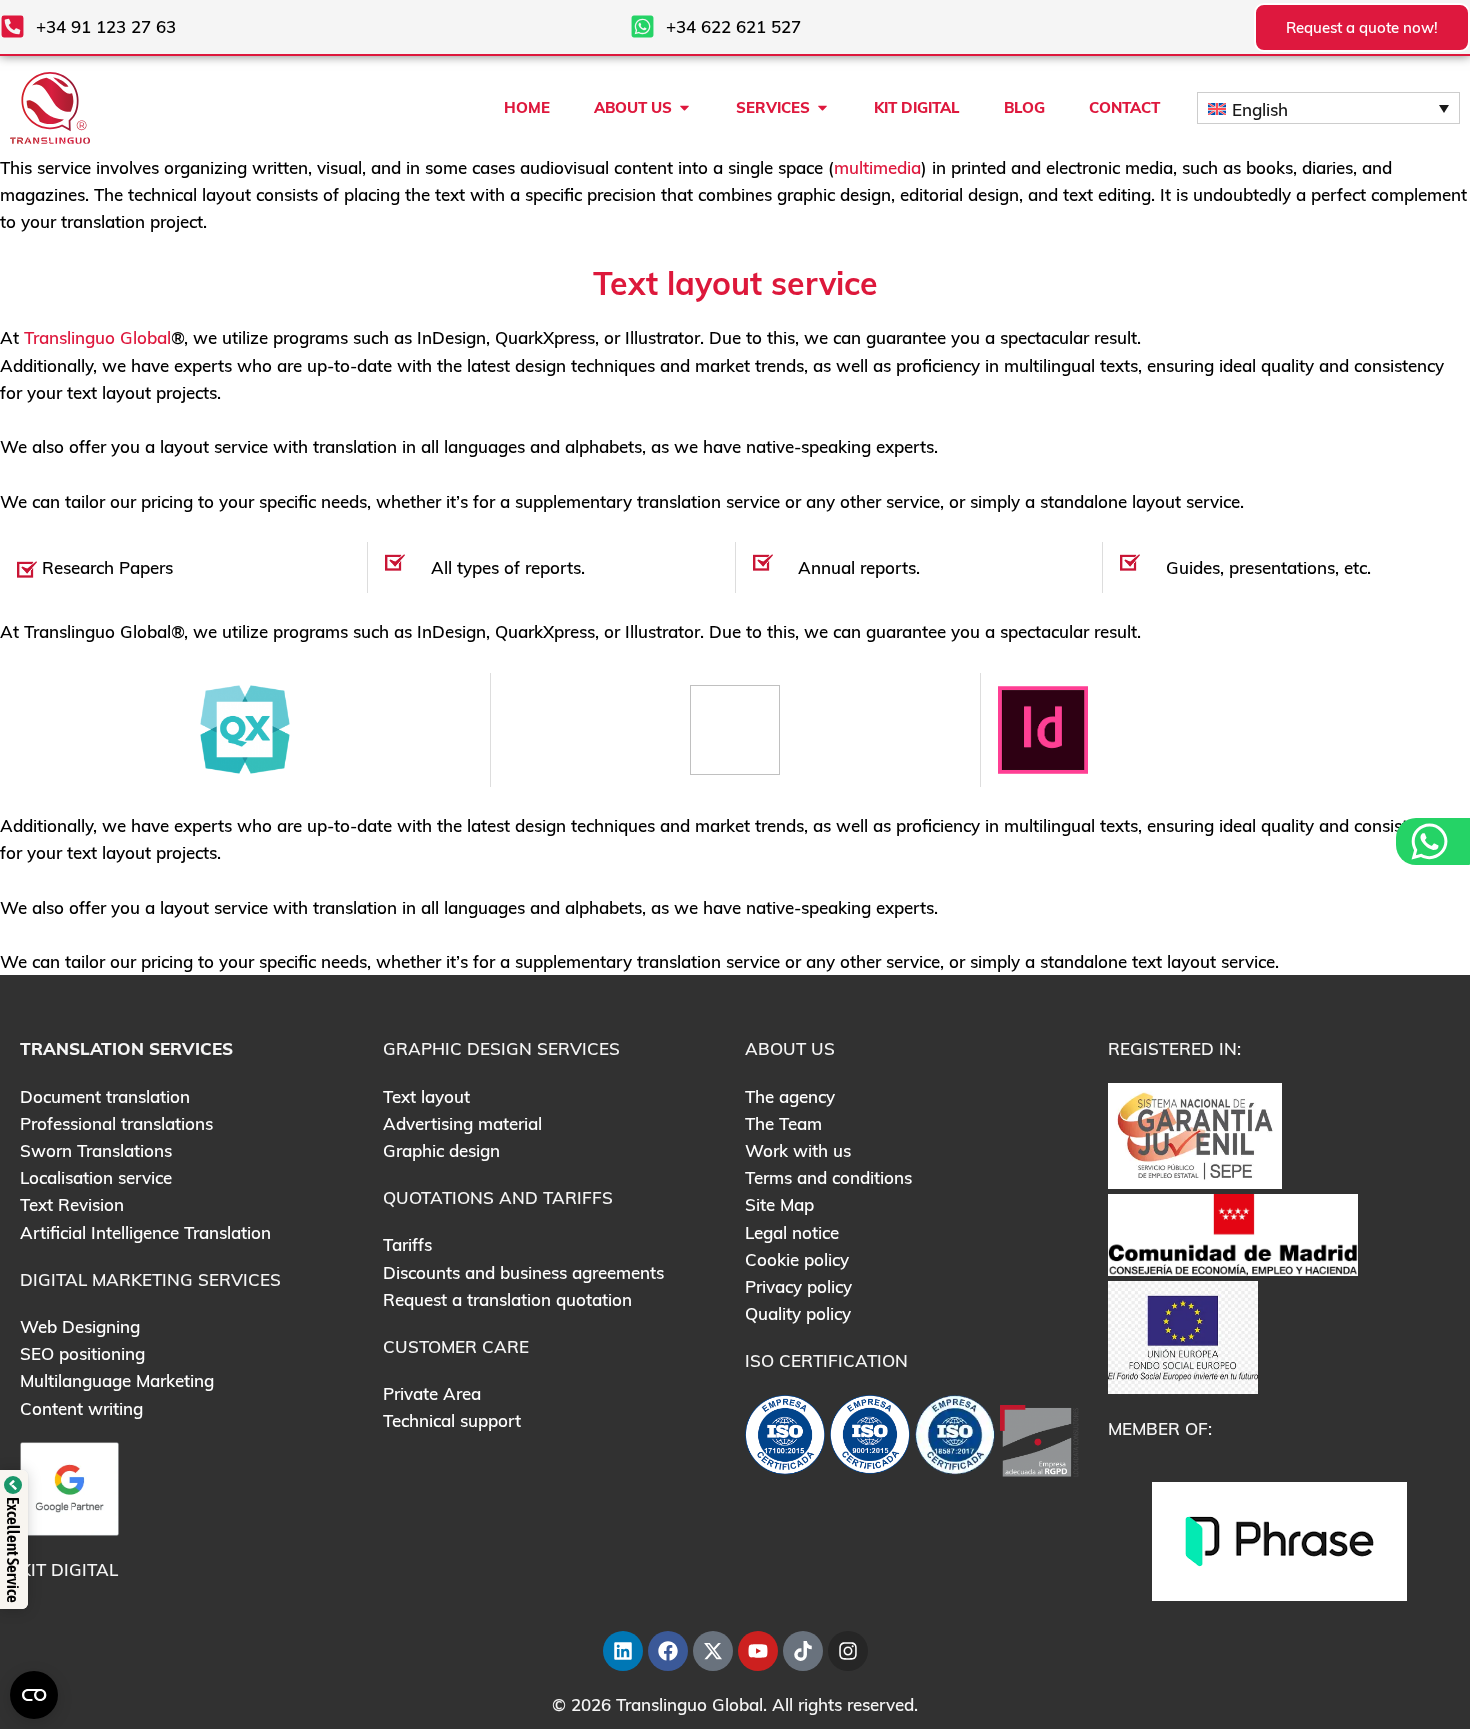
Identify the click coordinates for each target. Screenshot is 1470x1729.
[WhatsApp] (1432, 841)
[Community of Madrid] (1233, 1233)
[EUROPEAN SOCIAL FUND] (1183, 1335)
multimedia (877, 167)
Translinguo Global (97, 337)
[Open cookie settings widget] (34, 1695)
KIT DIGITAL (69, 1569)
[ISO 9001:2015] (870, 1439)
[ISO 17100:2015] (785, 1439)
